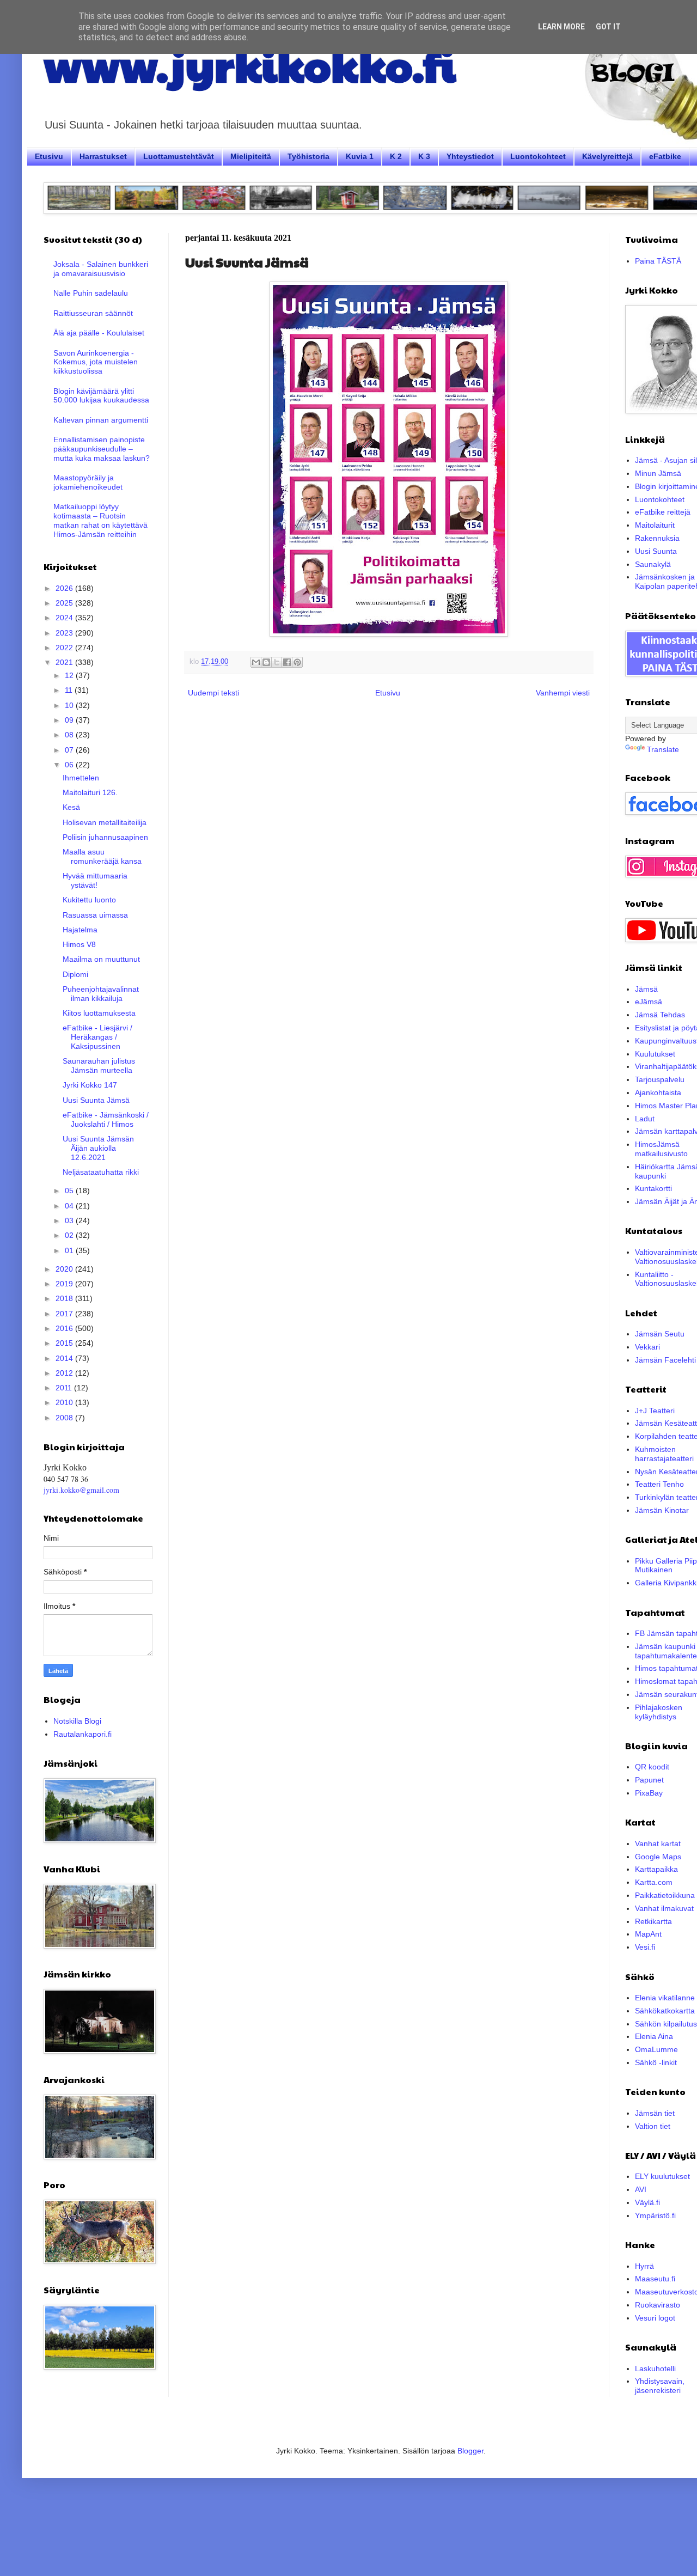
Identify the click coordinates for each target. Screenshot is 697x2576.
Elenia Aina (654, 2036)
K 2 (396, 156)
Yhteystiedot (470, 156)
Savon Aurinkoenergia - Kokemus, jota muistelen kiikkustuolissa (96, 362)
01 (70, 1250)
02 (70, 1235)
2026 (65, 588)
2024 (65, 618)
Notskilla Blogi (77, 1721)
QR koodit (652, 1767)
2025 (65, 603)
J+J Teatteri (655, 1411)
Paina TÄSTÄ (658, 261)
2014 (65, 1358)
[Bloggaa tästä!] (266, 662)
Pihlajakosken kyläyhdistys (659, 1712)
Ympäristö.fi (655, 2215)
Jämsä (646, 989)
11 (70, 690)
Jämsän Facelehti (665, 1360)
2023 (65, 633)
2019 (65, 1284)
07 (70, 750)
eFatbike (665, 156)
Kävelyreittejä (607, 156)
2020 (65, 1269)
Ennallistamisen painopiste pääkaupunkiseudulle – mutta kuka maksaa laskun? (102, 449)
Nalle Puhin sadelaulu (91, 293)
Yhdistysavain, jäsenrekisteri (660, 2386)
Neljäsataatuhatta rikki (101, 1172)
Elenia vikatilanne (665, 1998)
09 (70, 720)
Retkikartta (653, 1921)
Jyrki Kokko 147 (90, 1085)
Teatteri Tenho (659, 1484)
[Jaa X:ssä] (277, 662)
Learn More (561, 27)
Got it (608, 27)
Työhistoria (308, 156)
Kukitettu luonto (89, 900)
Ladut (645, 1119)
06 (70, 765)
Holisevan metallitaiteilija (105, 822)
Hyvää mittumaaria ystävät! (95, 880)
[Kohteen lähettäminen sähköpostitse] (256, 662)
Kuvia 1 (360, 156)
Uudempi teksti (213, 693)
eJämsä (649, 1002)
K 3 (424, 156)
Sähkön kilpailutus (666, 2024)
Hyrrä (644, 2266)
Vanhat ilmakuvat (664, 1908)
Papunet (649, 1780)
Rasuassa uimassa (95, 915)
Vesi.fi (645, 1947)
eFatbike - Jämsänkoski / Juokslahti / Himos (106, 1119)
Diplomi (75, 974)
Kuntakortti (653, 1188)
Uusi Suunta (656, 551)
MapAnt (648, 1934)
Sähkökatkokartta (665, 2011)
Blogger (470, 2451)
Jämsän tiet (655, 2113)
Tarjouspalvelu (660, 1079)
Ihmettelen (81, 778)
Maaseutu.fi (655, 2279)
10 (70, 705)
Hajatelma (80, 930)
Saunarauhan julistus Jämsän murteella (99, 1066)
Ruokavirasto (658, 2305)
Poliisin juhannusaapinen (105, 837)
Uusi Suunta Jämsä (96, 1100)
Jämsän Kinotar (662, 1510)
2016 (65, 1328)
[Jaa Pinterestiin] (297, 662)
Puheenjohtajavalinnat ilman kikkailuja (101, 994)
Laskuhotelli (655, 2369)
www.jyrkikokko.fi (250, 64)
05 (70, 1191)
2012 (65, 1373)
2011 (65, 1388)
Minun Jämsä (658, 473)
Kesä (71, 807)
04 (70, 1206)
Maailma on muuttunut (101, 959)
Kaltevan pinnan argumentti (101, 420)
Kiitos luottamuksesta (99, 1013)
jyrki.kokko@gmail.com (81, 1490)
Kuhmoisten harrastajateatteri (664, 1454)
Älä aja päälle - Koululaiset (99, 333)
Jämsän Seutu (660, 1334)
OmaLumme (656, 2049)
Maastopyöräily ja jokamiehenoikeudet (88, 482)
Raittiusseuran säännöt (93, 313)
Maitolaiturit (655, 525)
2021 (65, 662)
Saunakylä (653, 564)
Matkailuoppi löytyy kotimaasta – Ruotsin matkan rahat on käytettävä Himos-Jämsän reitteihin (100, 520)
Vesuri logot (655, 2318)
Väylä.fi (647, 2202)
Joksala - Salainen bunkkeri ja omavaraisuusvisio (101, 269)
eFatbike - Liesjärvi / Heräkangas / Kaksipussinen (97, 1037)
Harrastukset (103, 156)
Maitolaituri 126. (90, 792)
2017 (65, 1314)
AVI (641, 2189)
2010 (65, 1402)
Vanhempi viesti (563, 693)
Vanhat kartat (658, 1844)
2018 (65, 1298)
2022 (65, 648)
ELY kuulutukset (662, 2176)
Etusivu (49, 156)
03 (70, 1220)
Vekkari (647, 1347)
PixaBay (649, 1793)
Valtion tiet (653, 2126)
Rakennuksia (657, 538)
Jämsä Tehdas (660, 1015)
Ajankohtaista (658, 1092)
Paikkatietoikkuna (665, 1895)
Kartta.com (654, 1882)
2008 (65, 1418)
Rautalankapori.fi (82, 1734)
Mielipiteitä (251, 156)
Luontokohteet (538, 156)
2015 (65, 1343)
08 (70, 735)
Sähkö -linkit (656, 2062)
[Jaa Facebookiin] (287, 662)
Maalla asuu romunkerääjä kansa (102, 856)
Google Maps (658, 1857)
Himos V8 (79, 944)
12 (70, 675)
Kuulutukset (655, 1054)
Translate (663, 749)
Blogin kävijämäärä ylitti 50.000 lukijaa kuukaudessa (101, 396)
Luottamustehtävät (179, 156)
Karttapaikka (656, 1869)
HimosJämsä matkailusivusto (661, 1149)
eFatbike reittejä (663, 512)
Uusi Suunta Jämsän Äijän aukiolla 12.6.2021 (98, 1148)
